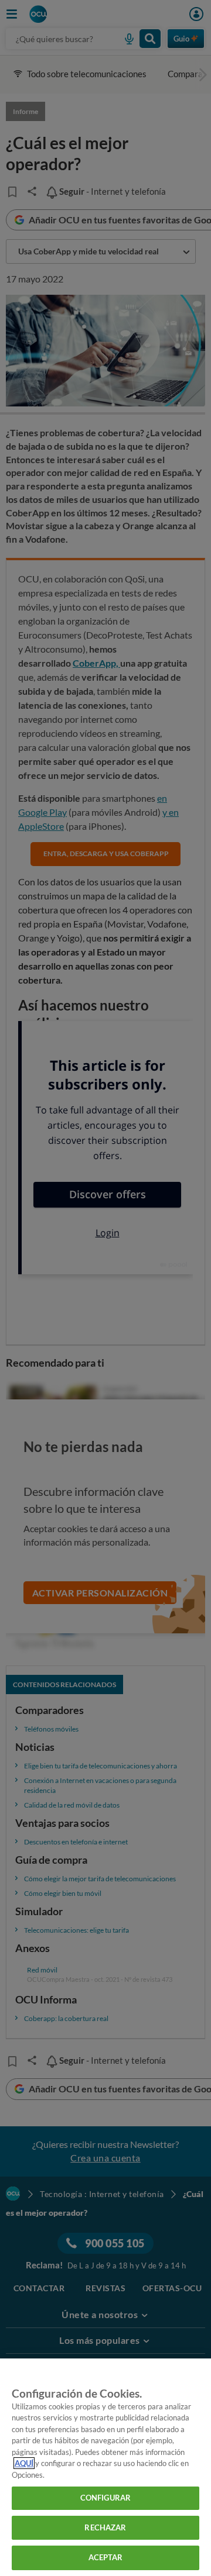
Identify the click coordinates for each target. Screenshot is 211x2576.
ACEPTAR (106, 2557)
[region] (105, 2467)
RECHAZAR (105, 2527)
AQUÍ (24, 2463)
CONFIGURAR (105, 2498)
